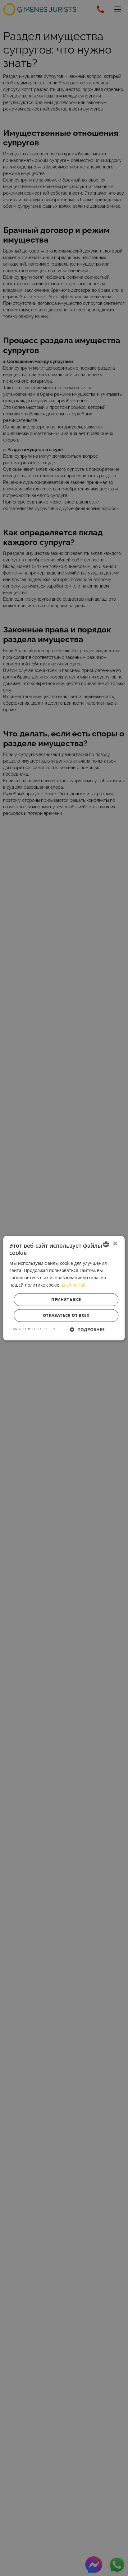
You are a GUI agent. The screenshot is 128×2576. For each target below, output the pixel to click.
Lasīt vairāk (73, 1285)
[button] (87, 1329)
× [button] (115, 1244)
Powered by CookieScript (32, 1329)
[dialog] (64, 1288)
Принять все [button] (66, 1299)
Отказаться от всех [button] (66, 1315)
